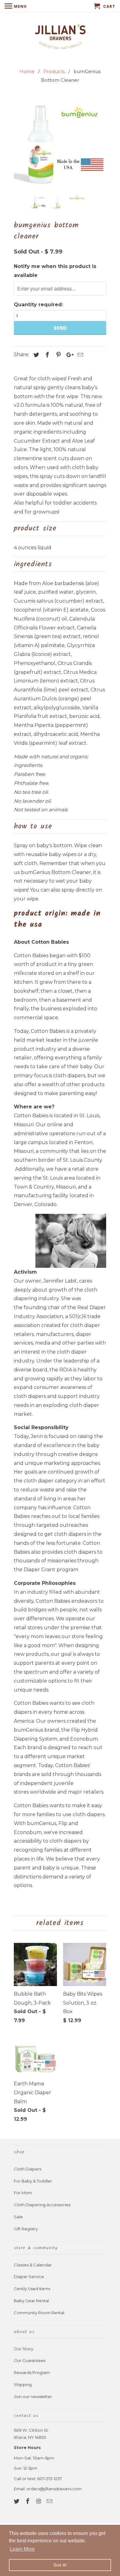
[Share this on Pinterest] (58, 355)
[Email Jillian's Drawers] (50, 2501)
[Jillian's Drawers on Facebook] (28, 2501)
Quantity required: (38, 305)
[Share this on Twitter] (35, 355)
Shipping (23, 2384)
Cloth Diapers (28, 2169)
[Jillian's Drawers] (60, 36)
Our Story (24, 2349)
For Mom (23, 2193)
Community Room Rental (39, 2313)
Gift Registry (26, 2229)
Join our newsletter (33, 2397)
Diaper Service (29, 2277)
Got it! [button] (60, 2565)
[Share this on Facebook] (46, 355)
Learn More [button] (22, 2549)
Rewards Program (32, 2372)
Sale (18, 2217)
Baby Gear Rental (31, 2301)
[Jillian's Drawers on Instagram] (39, 2501)
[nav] (16, 6)
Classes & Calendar (33, 2265)
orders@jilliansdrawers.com (54, 2489)
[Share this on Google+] (68, 355)
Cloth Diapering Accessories (42, 2205)
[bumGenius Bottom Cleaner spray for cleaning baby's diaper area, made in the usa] (60, 144)
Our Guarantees (30, 2360)
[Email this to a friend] (79, 355)
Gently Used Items (32, 2289)
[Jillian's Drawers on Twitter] (17, 2501)
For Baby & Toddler (33, 2181)
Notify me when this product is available (55, 271)
